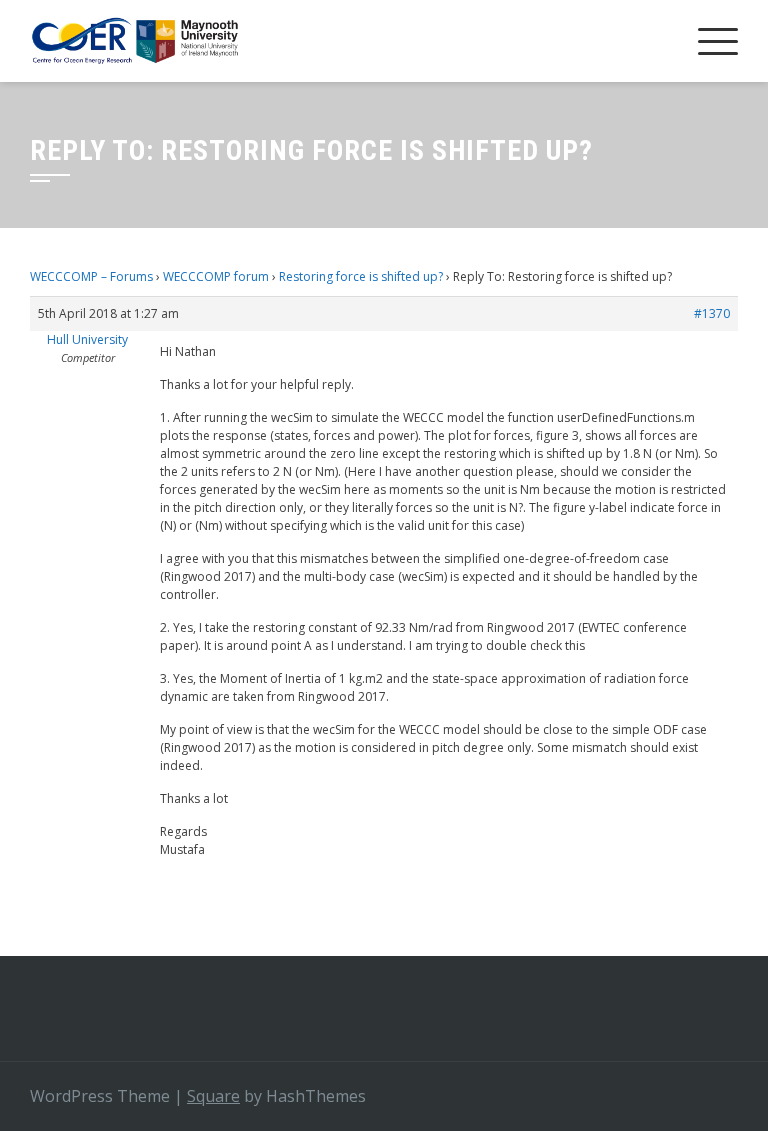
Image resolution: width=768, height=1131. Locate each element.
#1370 (712, 313)
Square (213, 1096)
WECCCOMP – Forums (91, 276)
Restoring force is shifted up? (361, 276)
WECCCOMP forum (216, 276)
